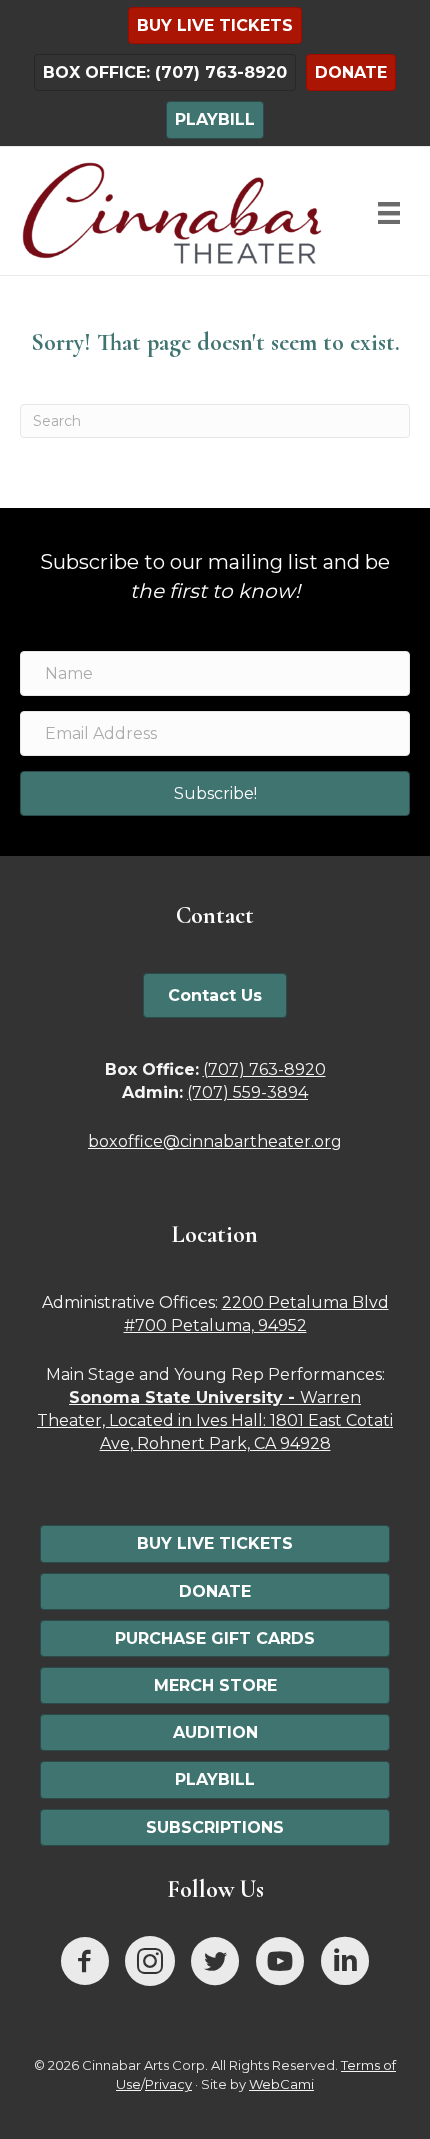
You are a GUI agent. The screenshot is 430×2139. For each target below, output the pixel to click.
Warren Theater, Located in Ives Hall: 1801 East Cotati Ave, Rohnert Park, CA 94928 (215, 1420)
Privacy (168, 2084)
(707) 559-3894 (247, 1092)
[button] (215, 793)
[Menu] (389, 213)
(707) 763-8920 (264, 1069)
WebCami (281, 2084)
